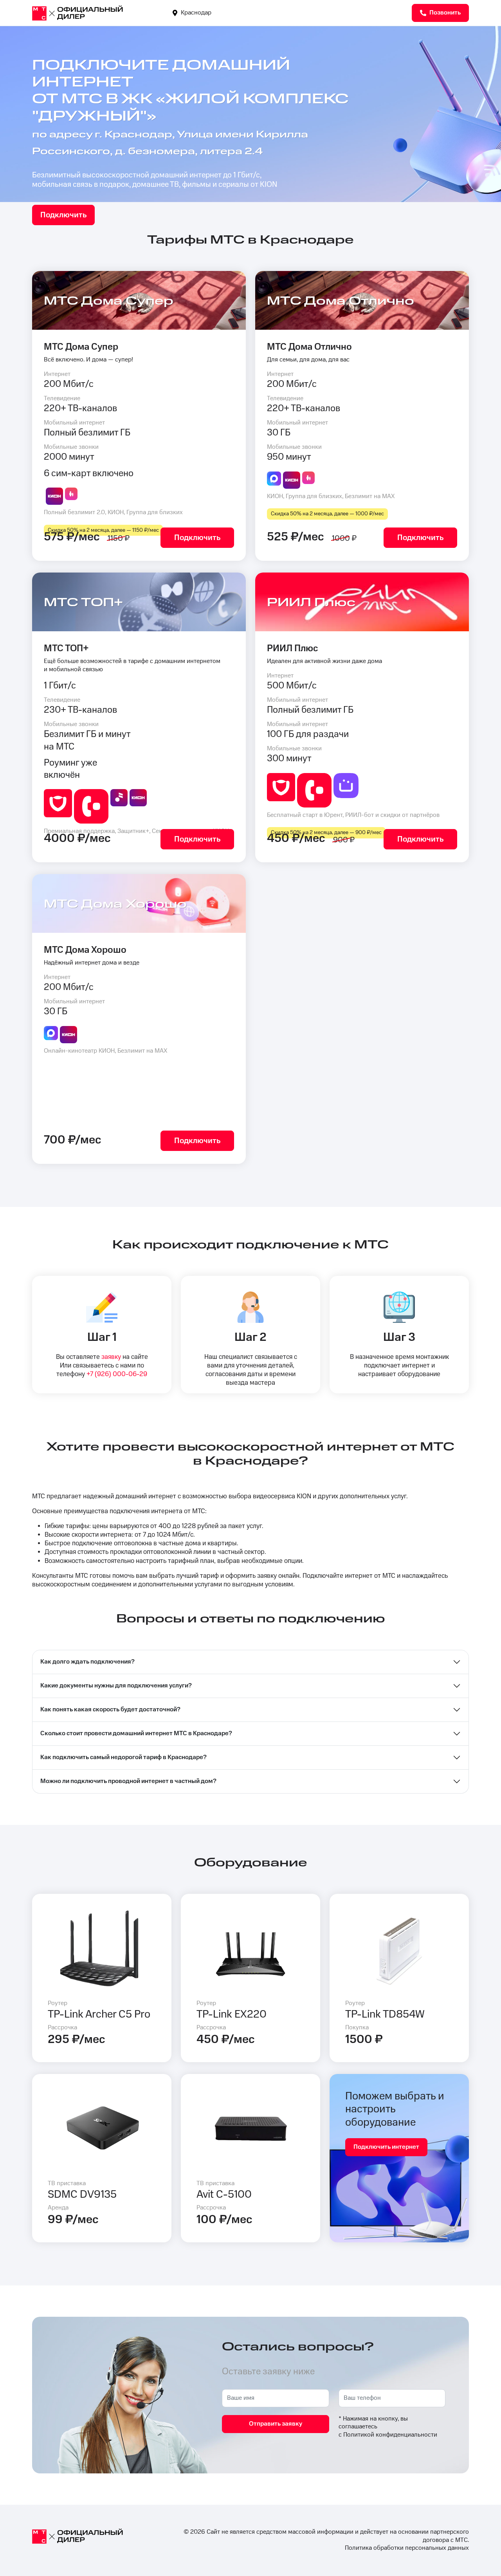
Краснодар (195, 13)
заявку (111, 1357)
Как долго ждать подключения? (87, 1662)
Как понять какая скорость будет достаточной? (110, 1710)
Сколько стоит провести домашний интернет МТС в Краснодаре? (136, 1733)
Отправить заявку (276, 2424)
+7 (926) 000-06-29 (117, 1374)
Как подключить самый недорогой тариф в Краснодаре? (123, 1757)
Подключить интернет (386, 2147)
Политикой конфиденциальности (390, 2435)
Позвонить (444, 13)
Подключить (63, 215)
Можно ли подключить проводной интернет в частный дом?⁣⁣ (128, 1781)
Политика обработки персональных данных (407, 2548)
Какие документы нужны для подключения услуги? (116, 1686)
